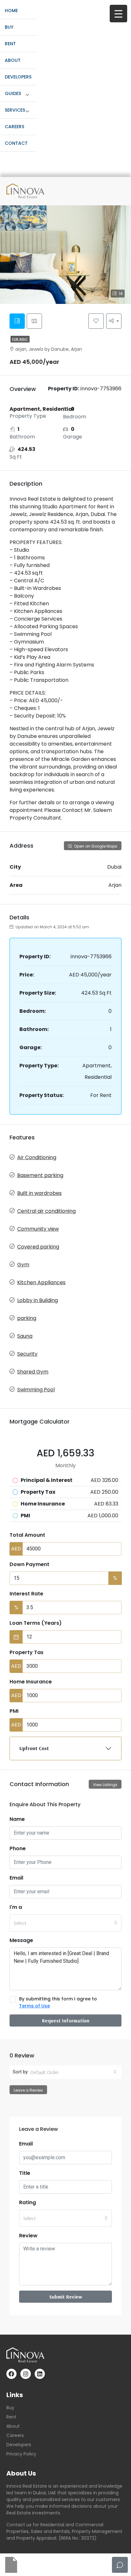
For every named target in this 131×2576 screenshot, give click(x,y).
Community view (38, 1229)
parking (27, 1318)
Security (27, 1354)
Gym (23, 1265)
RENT (10, 44)
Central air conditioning (46, 1211)
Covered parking (38, 1247)
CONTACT (16, 143)
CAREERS (14, 127)
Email (16, 1878)
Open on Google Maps (95, 846)
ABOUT (13, 60)
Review (28, 2236)
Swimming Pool (36, 1390)
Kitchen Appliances (41, 1282)
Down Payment (29, 1564)
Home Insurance (31, 1682)
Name (17, 1819)
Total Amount (27, 1535)
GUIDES (13, 93)
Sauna (25, 1336)
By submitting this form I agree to (58, 2002)
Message (21, 1940)
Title (25, 2173)
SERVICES (15, 110)
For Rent (20, 339)
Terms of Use (34, 2006)
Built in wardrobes (39, 1193)
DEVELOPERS (18, 77)
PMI (14, 1711)
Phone (18, 1848)
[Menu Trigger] (118, 14)
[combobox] (65, 1923)
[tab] (17, 321)
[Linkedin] (40, 2374)
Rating (28, 2202)
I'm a (16, 1907)
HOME (11, 11)
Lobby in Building (38, 1300)
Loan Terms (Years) (36, 1623)
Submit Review (66, 2297)
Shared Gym (33, 1372)
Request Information (66, 2020)
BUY (9, 27)
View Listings (105, 1785)
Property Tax (27, 1652)
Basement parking (40, 1175)
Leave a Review (28, 2090)
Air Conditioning (37, 1157)
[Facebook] (11, 2374)
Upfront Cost (34, 1748)
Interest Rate (26, 1594)
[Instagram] (25, 2374)
